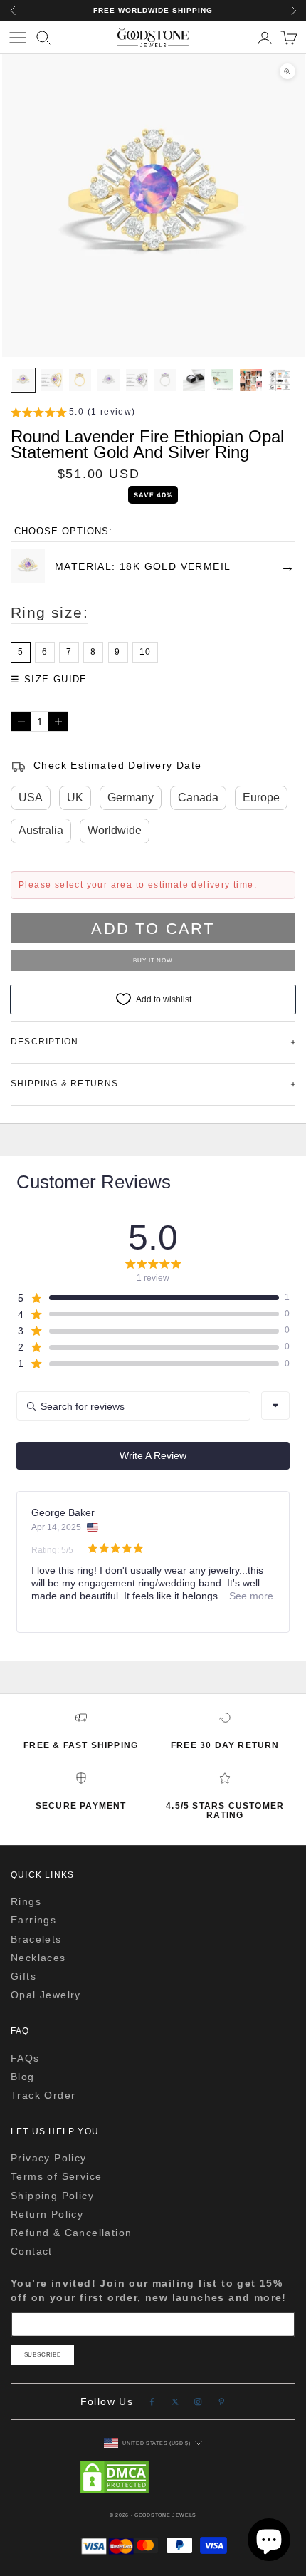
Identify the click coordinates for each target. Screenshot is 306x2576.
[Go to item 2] (52, 380)
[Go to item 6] (165, 380)
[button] (73, 414)
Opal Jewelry (46, 1995)
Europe (261, 798)
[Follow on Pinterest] (222, 2402)
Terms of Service (56, 2176)
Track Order (43, 2095)
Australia (41, 830)
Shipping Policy (52, 2196)
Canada (198, 798)
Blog (23, 2077)
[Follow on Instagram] (198, 2402)
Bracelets (36, 1939)
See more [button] (250, 1596)
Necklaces (38, 1958)
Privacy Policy (49, 2158)
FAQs (25, 2058)
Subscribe (43, 2355)
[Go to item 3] (80, 380)
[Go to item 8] (222, 380)
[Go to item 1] (23, 380)
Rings (26, 1901)
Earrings (33, 1920)
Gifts (23, 1976)
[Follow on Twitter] (175, 2402)
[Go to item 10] (279, 380)
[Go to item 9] (251, 380)
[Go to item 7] (194, 380)
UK (75, 798)
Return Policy (47, 2214)
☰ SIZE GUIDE (49, 679)
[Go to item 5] (137, 380)
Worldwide (115, 830)
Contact (32, 2251)
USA (31, 798)
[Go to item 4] (109, 380)
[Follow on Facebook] (152, 2402)
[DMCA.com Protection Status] (153, 2477)
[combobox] (275, 1406)
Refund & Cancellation (71, 2233)
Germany (131, 798)
